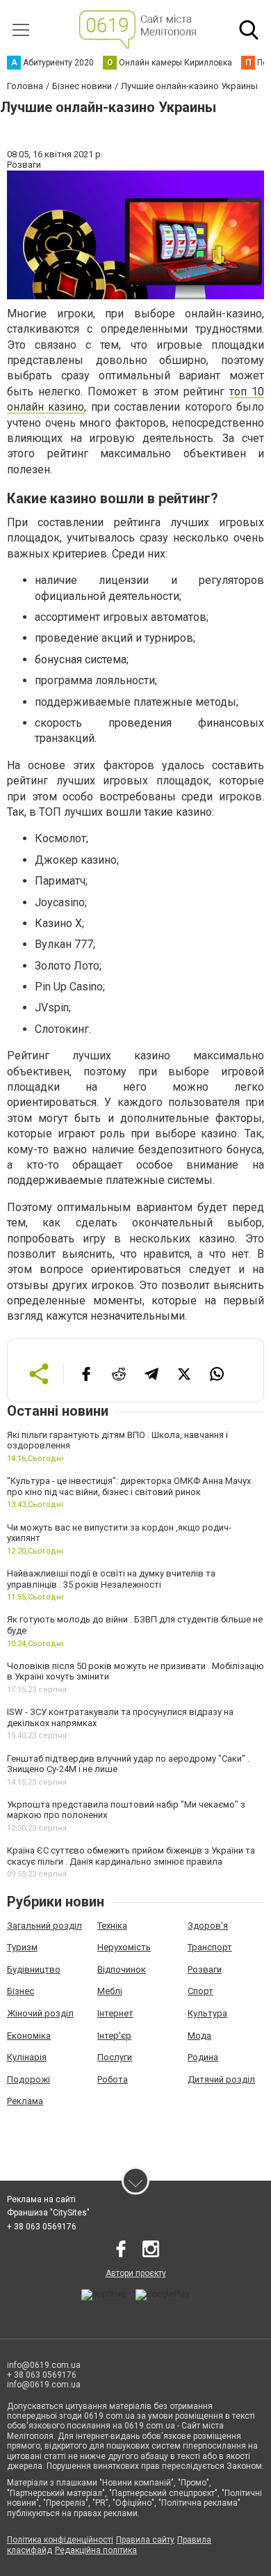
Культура (207, 2013)
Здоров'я (208, 1926)
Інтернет (115, 2013)
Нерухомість (124, 1947)
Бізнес (20, 1991)
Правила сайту (145, 2540)
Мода (199, 2036)
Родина (203, 2057)
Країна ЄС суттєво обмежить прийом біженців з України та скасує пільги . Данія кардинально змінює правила (131, 1856)
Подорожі (28, 2079)
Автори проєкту (136, 2273)
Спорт (200, 1991)
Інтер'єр (114, 2036)
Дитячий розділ (221, 2079)
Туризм (22, 1947)
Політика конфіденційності (60, 2540)
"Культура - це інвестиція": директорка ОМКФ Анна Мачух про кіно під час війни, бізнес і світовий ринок (129, 1486)
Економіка (29, 2036)
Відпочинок (122, 1969)
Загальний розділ (44, 1926)
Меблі (110, 1991)
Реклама (25, 2101)
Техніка (112, 1926)
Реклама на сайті (41, 2199)
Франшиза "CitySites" (48, 2213)
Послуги (115, 2057)
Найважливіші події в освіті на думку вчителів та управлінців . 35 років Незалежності (111, 1579)
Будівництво (34, 1969)
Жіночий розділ (40, 2013)
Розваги (205, 1969)
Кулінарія (27, 2057)
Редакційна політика (96, 2550)
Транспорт (210, 1947)
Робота (113, 2079)
